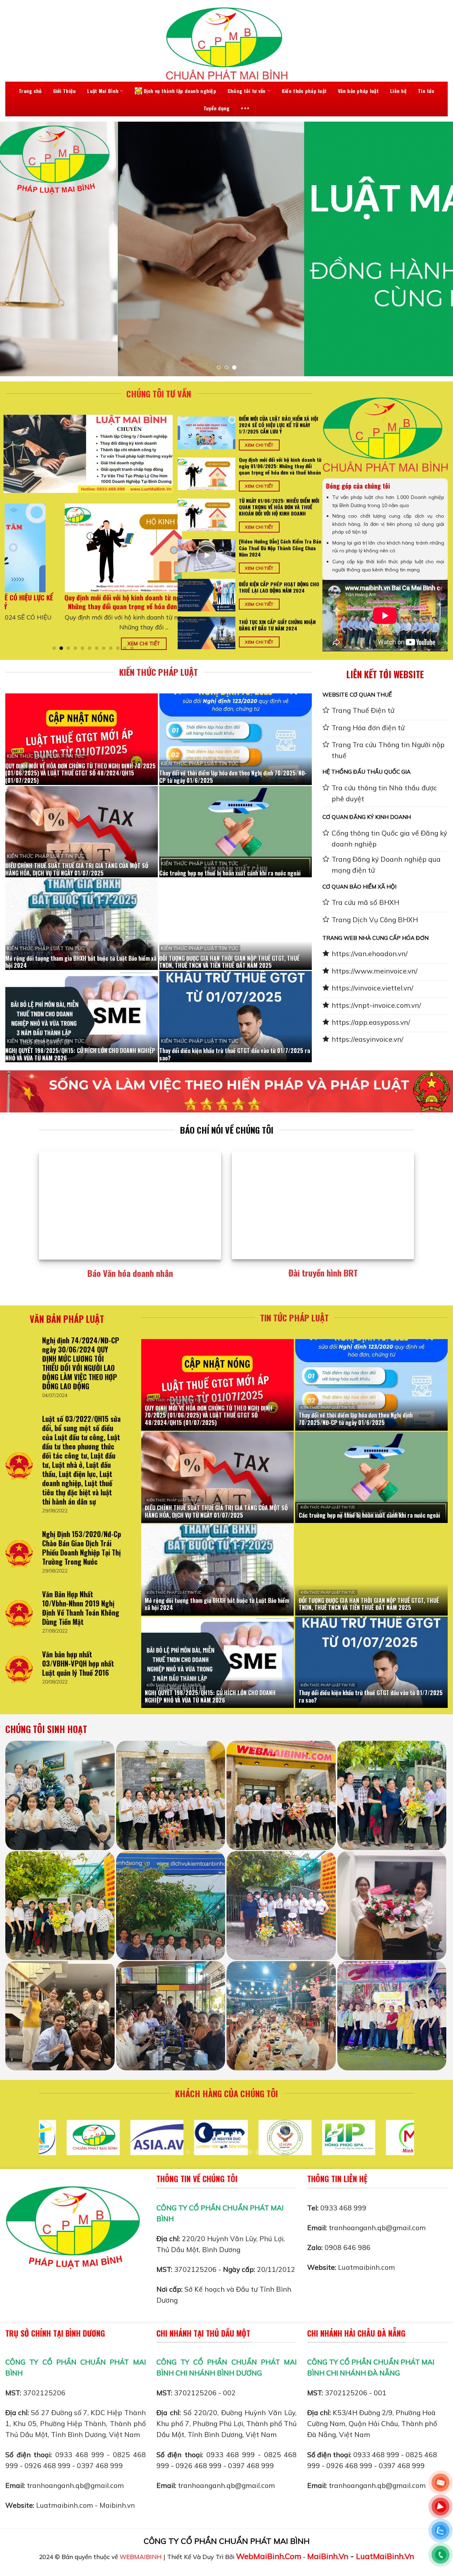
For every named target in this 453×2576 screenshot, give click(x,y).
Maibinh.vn (117, 2505)
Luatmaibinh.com (366, 2267)
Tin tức (426, 91)
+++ (245, 108)
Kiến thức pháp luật (304, 91)
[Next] (435, 249)
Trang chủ (30, 91)
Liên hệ (398, 91)
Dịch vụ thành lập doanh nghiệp (180, 91)
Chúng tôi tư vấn (246, 91)
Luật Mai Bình (103, 91)
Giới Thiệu (65, 91)
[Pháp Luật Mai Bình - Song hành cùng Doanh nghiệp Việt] (227, 43)
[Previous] (18, 249)
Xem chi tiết (120, 643)
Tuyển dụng (217, 108)
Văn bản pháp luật (358, 91)
